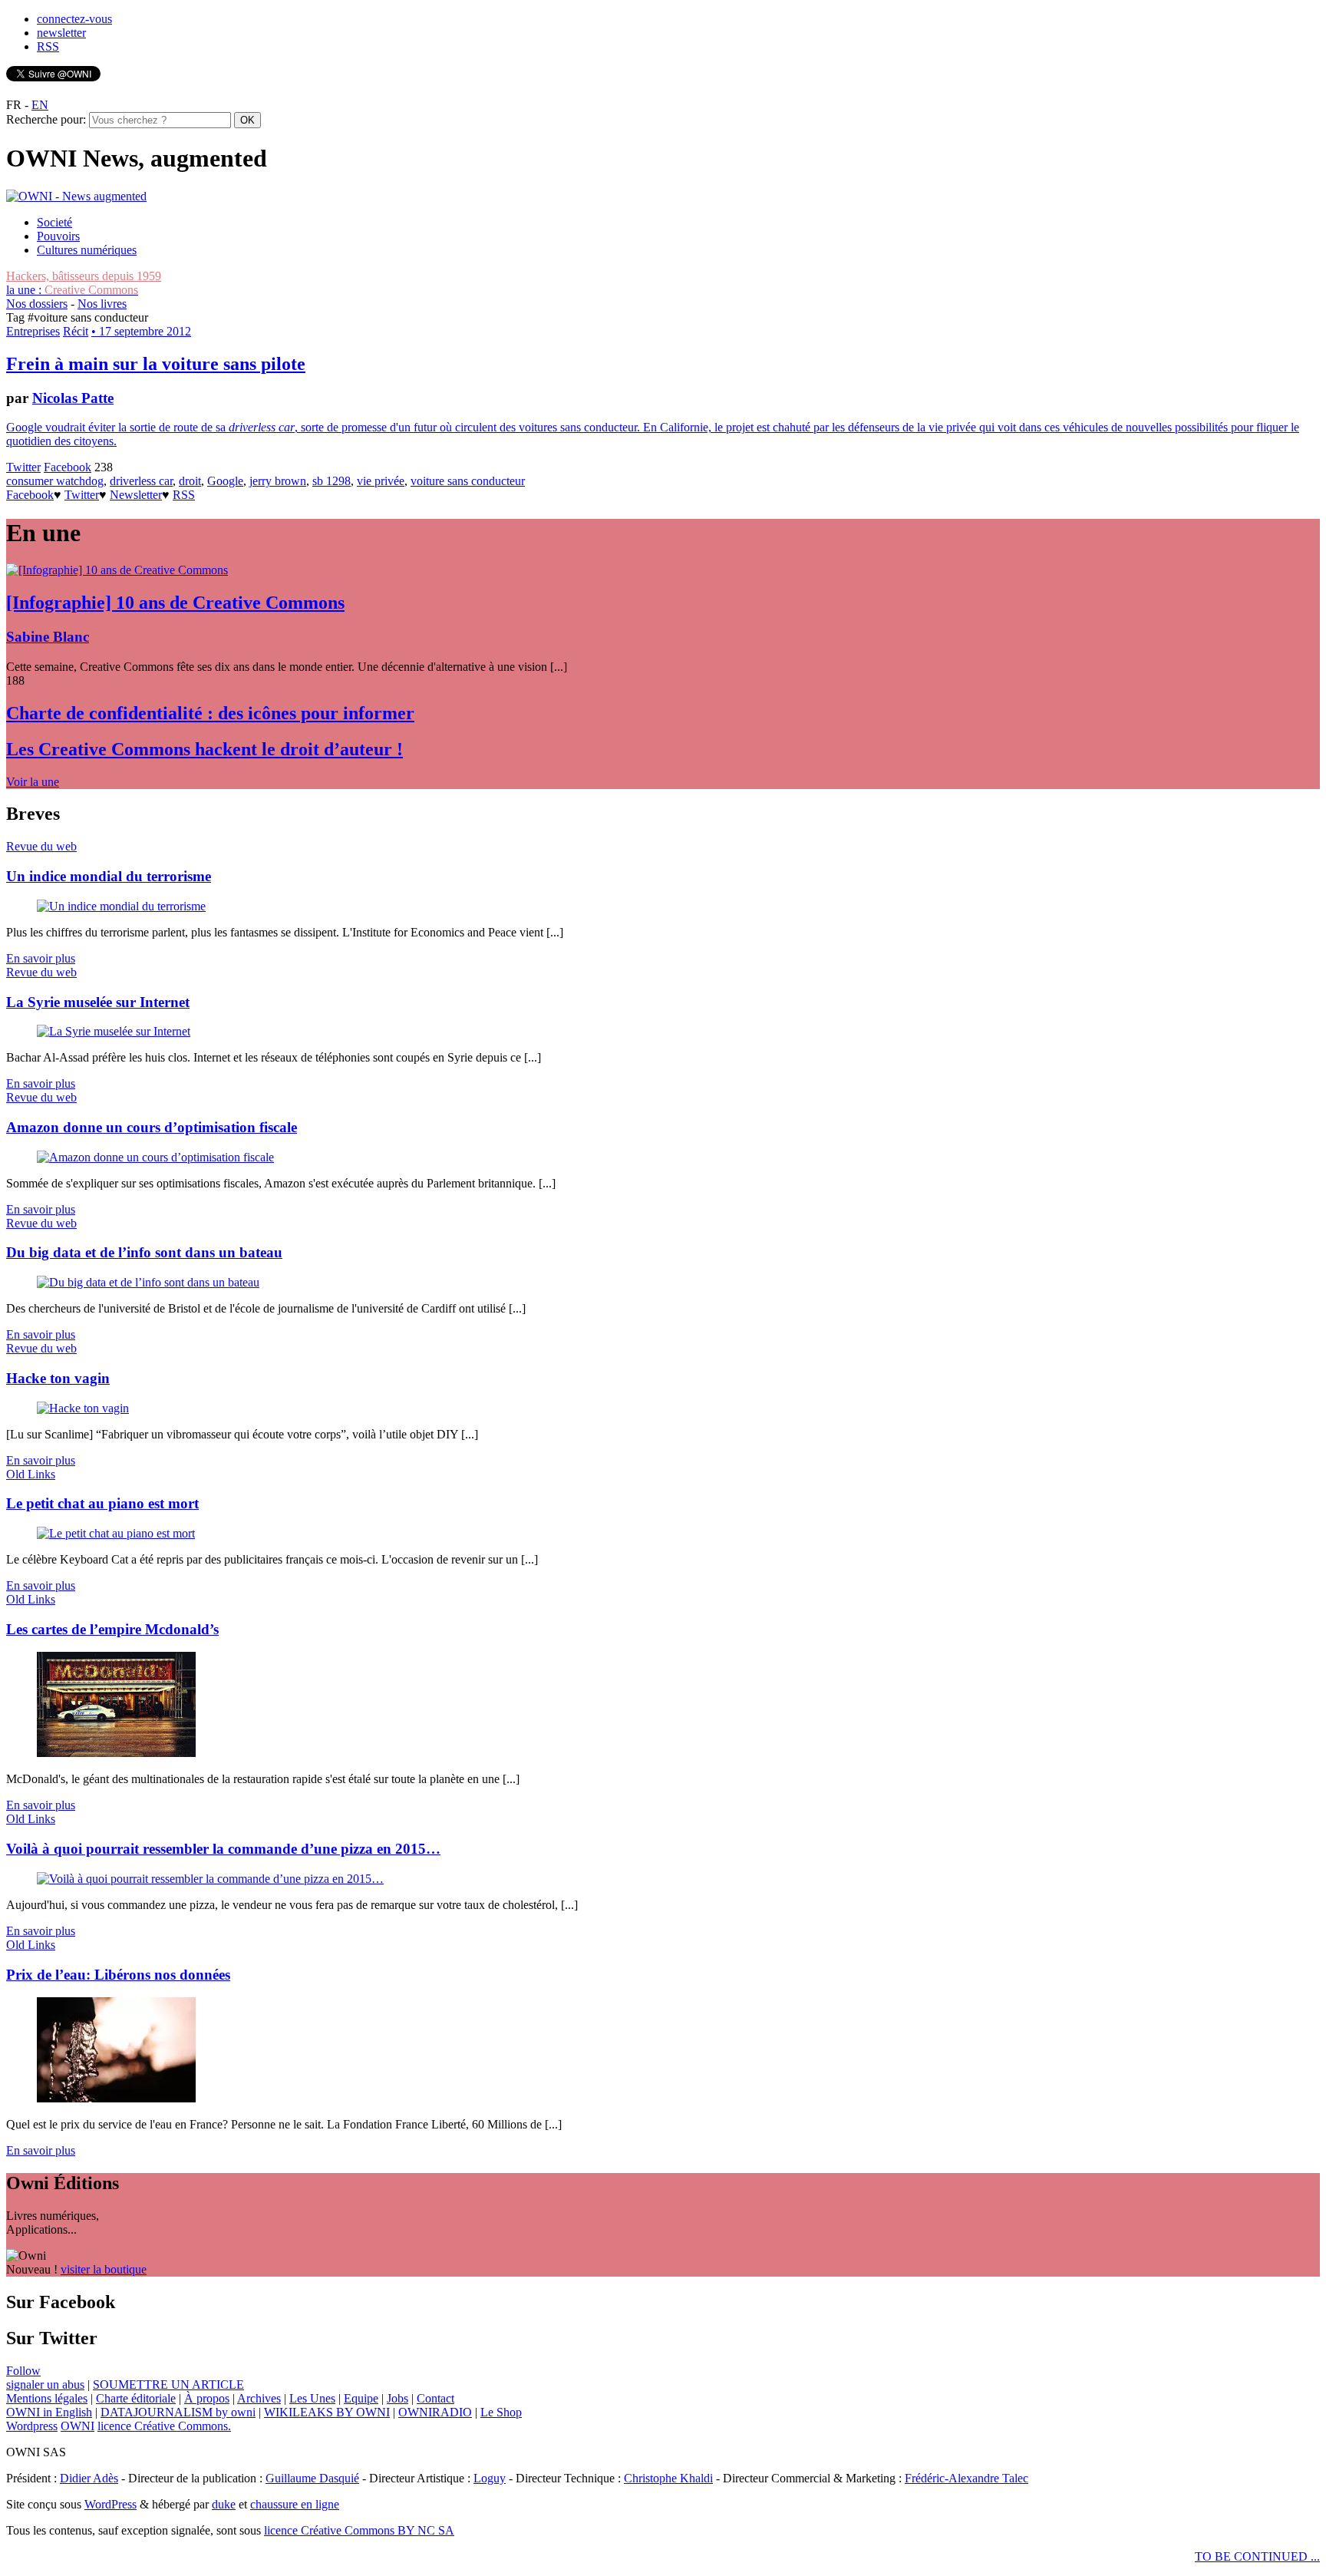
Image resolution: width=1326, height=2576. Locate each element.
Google (225, 481)
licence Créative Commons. (164, 2426)
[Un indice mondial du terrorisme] (121, 906)
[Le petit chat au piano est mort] (116, 1533)
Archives (259, 2398)
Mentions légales (47, 2398)
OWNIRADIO (435, 2412)
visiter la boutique (104, 2269)
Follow (23, 2371)
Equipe (361, 2398)
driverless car (141, 481)
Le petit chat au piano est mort (102, 1503)
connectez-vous (74, 19)
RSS (48, 46)
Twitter (23, 467)
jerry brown (278, 481)
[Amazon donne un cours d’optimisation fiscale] (155, 1157)
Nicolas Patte (73, 398)
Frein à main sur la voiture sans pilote (156, 364)
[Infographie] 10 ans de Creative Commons (175, 603)
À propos (207, 2398)
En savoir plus (41, 958)
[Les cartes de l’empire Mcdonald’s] (116, 1753)
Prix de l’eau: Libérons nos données (118, 1975)
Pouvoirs (58, 236)
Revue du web (41, 846)
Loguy (490, 2478)
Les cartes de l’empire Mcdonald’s (112, 1629)
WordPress (110, 2504)
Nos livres (102, 304)
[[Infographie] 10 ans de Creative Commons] (117, 570)
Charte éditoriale (136, 2398)
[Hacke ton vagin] (83, 1408)
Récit (76, 331)
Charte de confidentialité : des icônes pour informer (210, 713)
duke (224, 2504)
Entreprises (33, 331)
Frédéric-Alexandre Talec (966, 2478)
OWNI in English (49, 2412)
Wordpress (32, 2426)
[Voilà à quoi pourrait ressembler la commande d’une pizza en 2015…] (210, 1879)
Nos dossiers (37, 304)
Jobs (397, 2398)
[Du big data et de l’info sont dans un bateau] (148, 1282)
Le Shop (501, 2412)
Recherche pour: (46, 119)
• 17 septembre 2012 (141, 331)
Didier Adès (89, 2478)
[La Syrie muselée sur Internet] (114, 1031)
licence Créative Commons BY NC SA (359, 2530)
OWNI (78, 2426)
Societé (54, 222)
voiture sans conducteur (468, 481)
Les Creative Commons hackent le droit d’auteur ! (205, 749)
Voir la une (33, 782)
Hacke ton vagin (58, 1378)
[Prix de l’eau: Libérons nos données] (116, 2098)
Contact (435, 2398)
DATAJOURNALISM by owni (178, 2412)
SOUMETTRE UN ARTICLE (168, 2384)
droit (190, 481)
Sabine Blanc (48, 637)
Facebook (68, 467)
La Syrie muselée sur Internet (98, 1002)
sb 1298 (331, 481)
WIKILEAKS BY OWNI (327, 2412)
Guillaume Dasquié (312, 2478)
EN (40, 105)
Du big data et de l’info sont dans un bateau (144, 1252)
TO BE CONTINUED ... (1257, 2556)
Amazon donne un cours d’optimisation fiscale (152, 1127)
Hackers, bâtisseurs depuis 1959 (84, 276)
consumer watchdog (55, 481)
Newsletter (136, 495)
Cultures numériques (87, 250)
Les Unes (312, 2398)
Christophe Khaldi (668, 2478)
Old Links (31, 1474)
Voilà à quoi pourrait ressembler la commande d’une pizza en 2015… (223, 1849)
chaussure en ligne (295, 2504)
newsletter (61, 33)
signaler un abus (45, 2384)
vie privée (381, 481)
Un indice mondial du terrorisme (109, 876)
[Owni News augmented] (76, 196)
